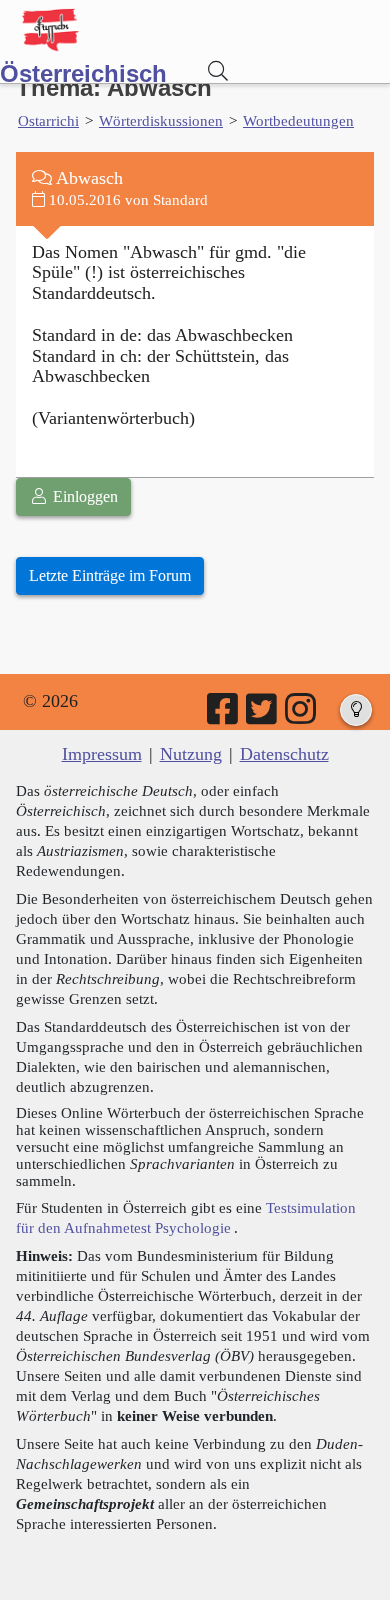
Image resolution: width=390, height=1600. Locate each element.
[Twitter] (263, 716)
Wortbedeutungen (298, 120)
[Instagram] (302, 716)
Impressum (102, 754)
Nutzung (191, 754)
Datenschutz (284, 754)
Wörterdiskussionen (161, 120)
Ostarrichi (48, 120)
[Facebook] (224, 716)
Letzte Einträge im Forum (110, 575)
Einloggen (83, 496)
